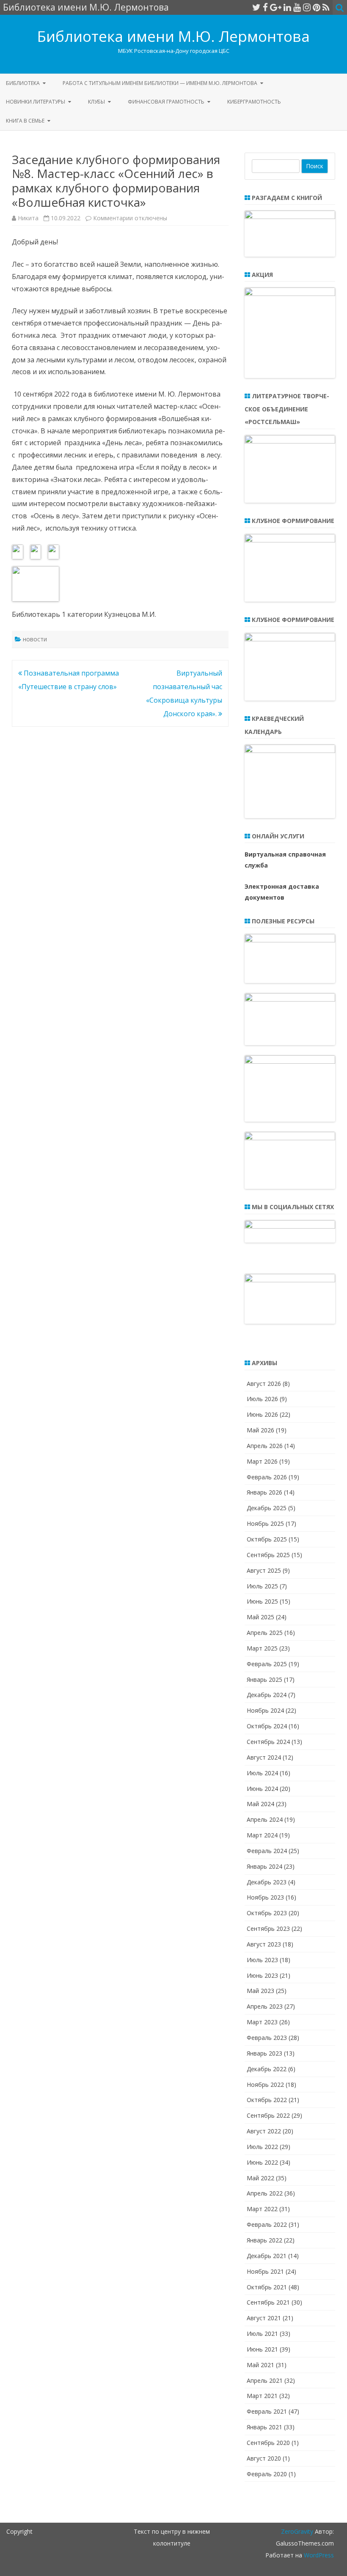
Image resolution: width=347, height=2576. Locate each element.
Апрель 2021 (265, 2380)
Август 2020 (264, 2458)
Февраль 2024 (267, 1851)
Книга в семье (25, 121)
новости (35, 639)
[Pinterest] (317, 7)
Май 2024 (260, 1804)
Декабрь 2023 (267, 1882)
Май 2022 (260, 2178)
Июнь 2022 (262, 2162)
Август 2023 (264, 1944)
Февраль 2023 (267, 2038)
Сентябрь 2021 (268, 2302)
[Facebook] (265, 7)
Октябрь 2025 (267, 1539)
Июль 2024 (262, 1773)
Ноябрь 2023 (265, 1897)
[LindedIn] (287, 7)
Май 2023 (260, 1991)
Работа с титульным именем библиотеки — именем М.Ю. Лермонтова (160, 83)
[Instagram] (307, 7)
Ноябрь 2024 (265, 1710)
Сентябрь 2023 (268, 1929)
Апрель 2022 (265, 2193)
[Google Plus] (276, 7)
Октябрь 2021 (267, 2287)
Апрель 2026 (265, 1446)
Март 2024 (262, 1835)
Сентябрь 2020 (268, 2443)
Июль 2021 (262, 2334)
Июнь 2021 (262, 2349)
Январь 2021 (264, 2427)
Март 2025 (262, 1648)
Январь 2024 (264, 1866)
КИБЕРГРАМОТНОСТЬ (254, 102)
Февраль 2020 (267, 2474)
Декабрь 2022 (267, 2069)
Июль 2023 (262, 1960)
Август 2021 (264, 2318)
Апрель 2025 (265, 1633)
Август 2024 (264, 1757)
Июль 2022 (262, 2147)
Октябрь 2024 (267, 1726)
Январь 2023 (264, 2053)
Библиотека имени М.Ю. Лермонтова (173, 36)
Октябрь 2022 (267, 2100)
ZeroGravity (297, 2531)
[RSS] (326, 7)
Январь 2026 (264, 1492)
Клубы (96, 102)
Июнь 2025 (262, 1601)
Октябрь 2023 (267, 1913)
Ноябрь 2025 (265, 1523)
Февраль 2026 (267, 1477)
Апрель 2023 (265, 2006)
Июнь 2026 (262, 1414)
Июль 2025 (262, 1586)
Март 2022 (262, 2209)
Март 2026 (262, 1461)
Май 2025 (260, 1617)
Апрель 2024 (265, 1819)
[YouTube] (297, 7)
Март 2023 (262, 2022)
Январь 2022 (264, 2240)
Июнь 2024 (262, 1789)
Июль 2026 (262, 1399)
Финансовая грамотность (166, 102)
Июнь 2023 (262, 1975)
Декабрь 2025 (267, 1508)
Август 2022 (264, 2131)
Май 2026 (260, 1430)
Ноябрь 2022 (265, 2085)
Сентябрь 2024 (268, 1742)
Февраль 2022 (267, 2224)
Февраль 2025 (267, 1664)
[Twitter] (256, 7)
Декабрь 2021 (267, 2256)
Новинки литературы (36, 102)
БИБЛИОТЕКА (23, 83)
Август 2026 (264, 1384)
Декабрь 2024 (267, 1695)
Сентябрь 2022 (268, 2115)
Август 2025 (264, 1570)
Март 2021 (262, 2396)
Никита (28, 218)
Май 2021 (260, 2365)
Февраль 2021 (267, 2411)
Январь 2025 (264, 1679)
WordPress (318, 2555)
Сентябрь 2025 (268, 1555)
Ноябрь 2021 (265, 2271)
